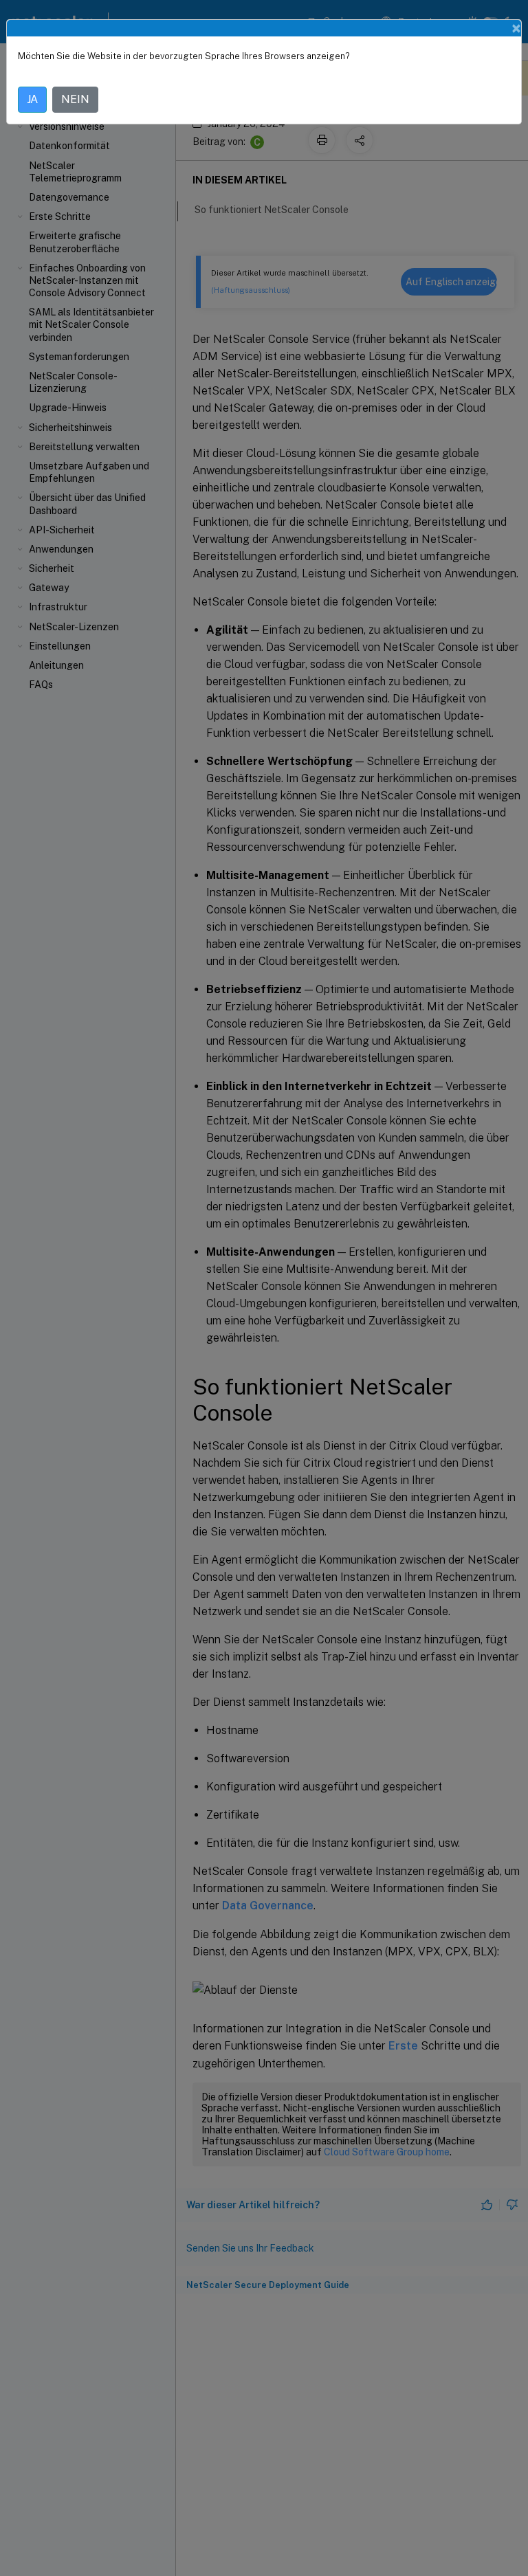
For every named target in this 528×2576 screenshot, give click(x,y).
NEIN (75, 99)
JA (32, 99)
